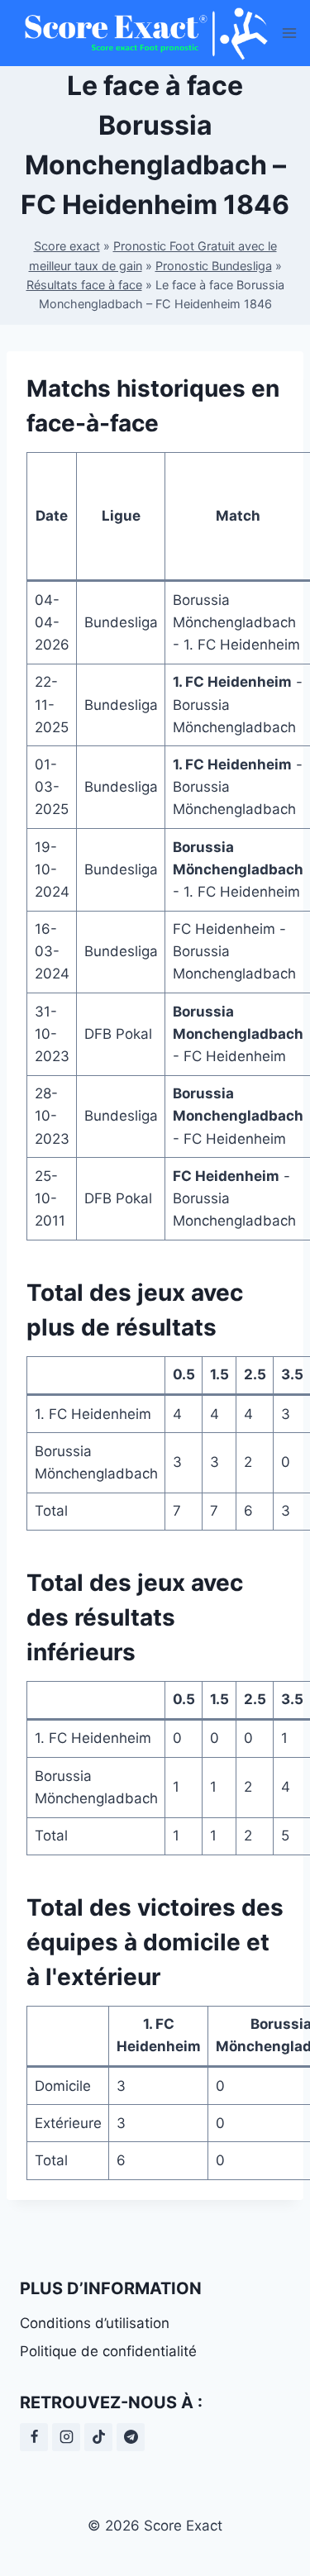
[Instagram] (66, 2437)
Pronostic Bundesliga (214, 266)
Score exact (67, 246)
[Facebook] (34, 2437)
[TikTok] (98, 2437)
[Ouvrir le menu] (290, 33)
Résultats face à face (84, 285)
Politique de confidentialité (108, 2351)
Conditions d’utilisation (95, 2323)
